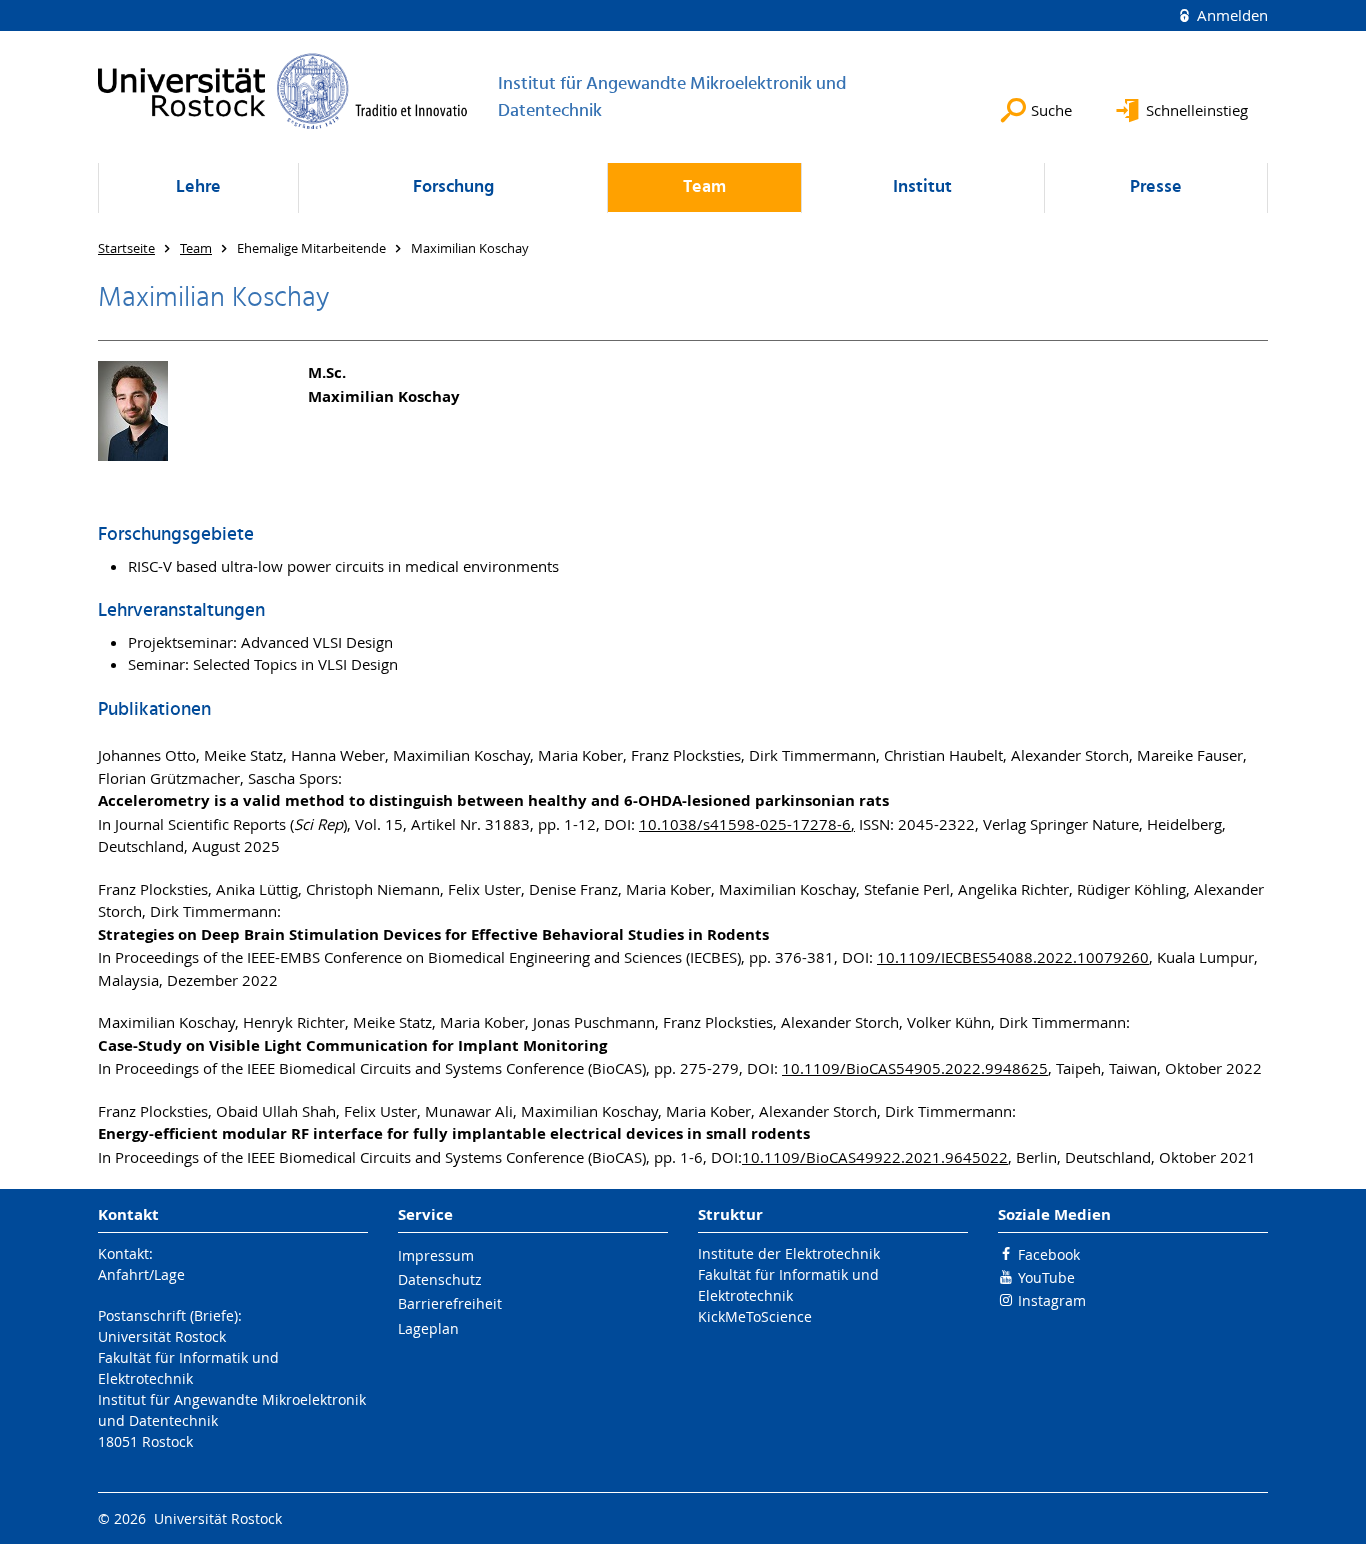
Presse (1156, 187)
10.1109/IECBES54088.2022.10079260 (1013, 957)
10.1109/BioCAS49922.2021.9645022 (875, 1157)
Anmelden (1230, 15)
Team (704, 187)
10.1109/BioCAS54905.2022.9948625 (915, 1068)
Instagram (1052, 1300)
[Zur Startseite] (283, 91)
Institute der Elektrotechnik (789, 1253)
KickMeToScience (755, 1316)
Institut (922, 187)
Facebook (1049, 1254)
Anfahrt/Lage (141, 1274)
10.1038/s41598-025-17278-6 (745, 824)
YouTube (1046, 1277)
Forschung (453, 187)
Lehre (198, 187)
